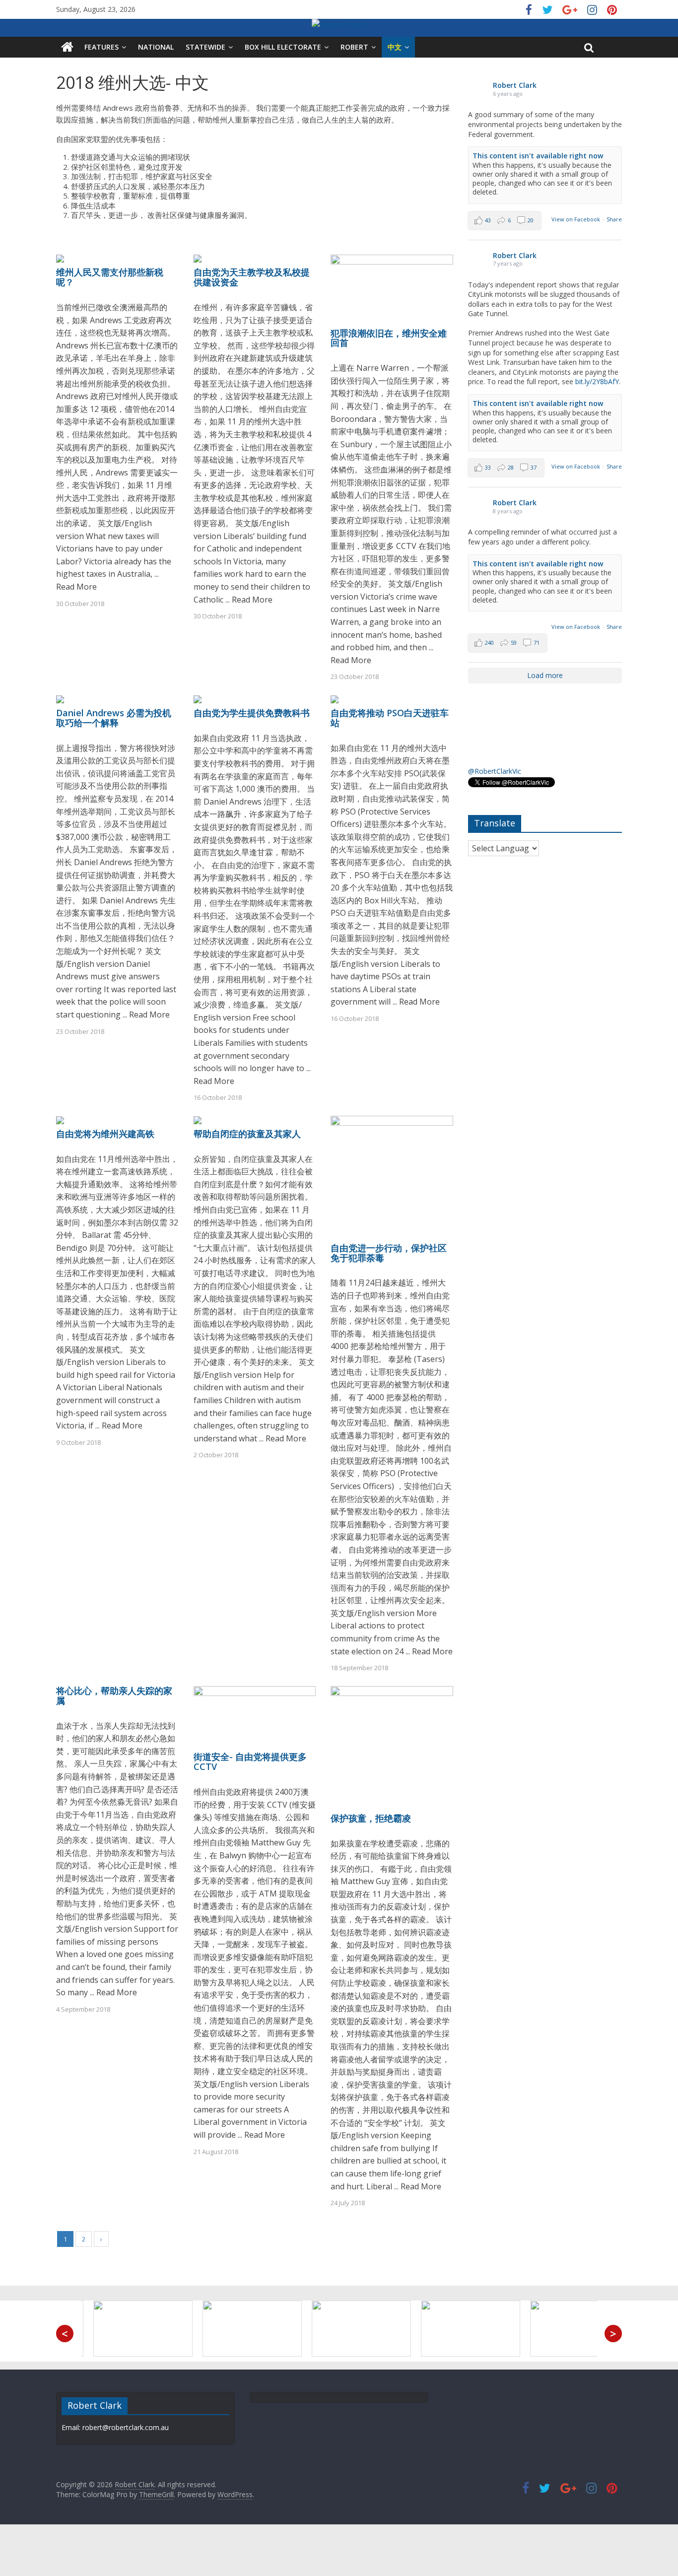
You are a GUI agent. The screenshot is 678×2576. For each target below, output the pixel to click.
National (156, 47)
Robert (354, 47)
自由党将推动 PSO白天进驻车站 (390, 718)
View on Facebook (576, 219)
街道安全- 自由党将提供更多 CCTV (250, 1762)
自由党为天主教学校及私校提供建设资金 (252, 277)
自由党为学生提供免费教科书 (252, 713)
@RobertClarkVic (495, 771)
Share (614, 219)
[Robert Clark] (67, 47)
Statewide (205, 47)
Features (102, 47)
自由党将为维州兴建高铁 (105, 1134)
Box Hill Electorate (283, 47)
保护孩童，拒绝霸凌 (371, 1818)
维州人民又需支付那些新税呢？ (110, 277)
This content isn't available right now (538, 156)
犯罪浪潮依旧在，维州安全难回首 (389, 338)
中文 (395, 47)
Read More (76, 587)
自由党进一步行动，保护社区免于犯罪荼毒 (389, 1253)
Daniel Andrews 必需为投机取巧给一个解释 (114, 718)
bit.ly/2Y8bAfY (597, 381)
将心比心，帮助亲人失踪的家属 (114, 1695)
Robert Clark (515, 85)
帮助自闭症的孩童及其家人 (247, 1134)
